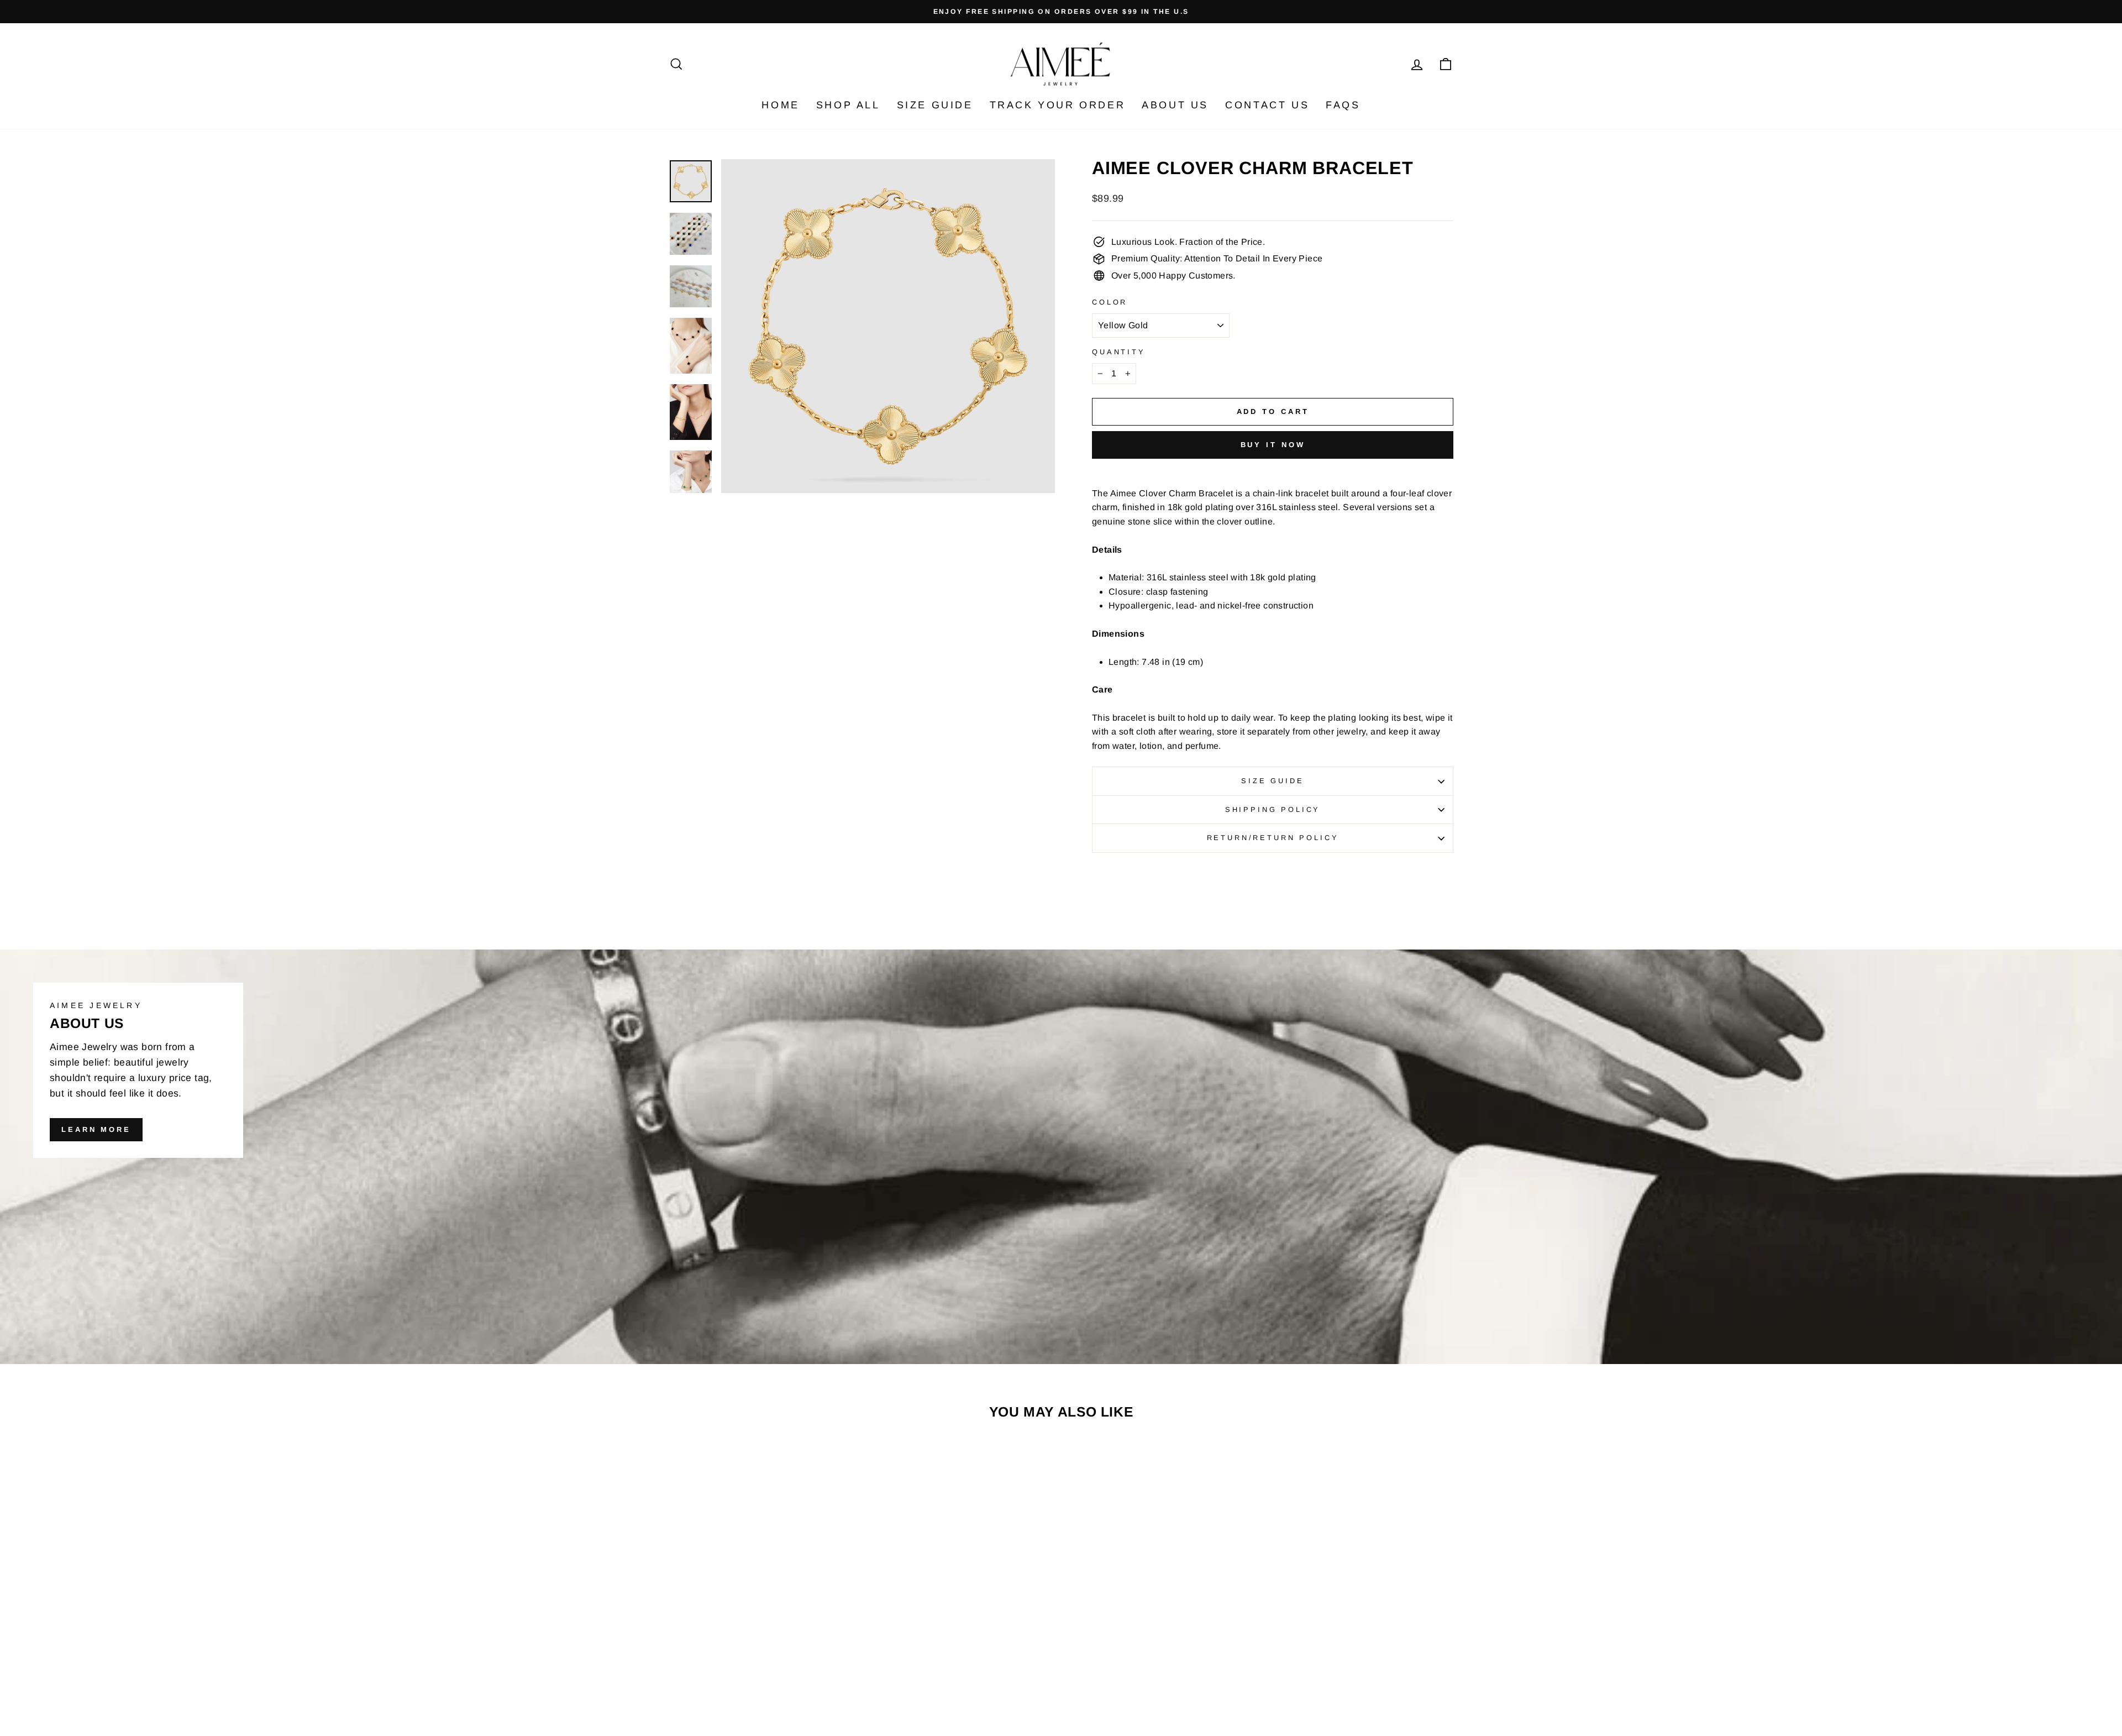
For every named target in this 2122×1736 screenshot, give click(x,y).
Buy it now (1273, 445)
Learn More (96, 1129)
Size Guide (935, 105)
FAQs (1343, 105)
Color (1110, 302)
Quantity (1119, 352)
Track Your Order (1058, 105)
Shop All (848, 105)
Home (780, 105)
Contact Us (1267, 105)
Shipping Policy (1273, 809)
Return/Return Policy (1273, 838)
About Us (1175, 105)
